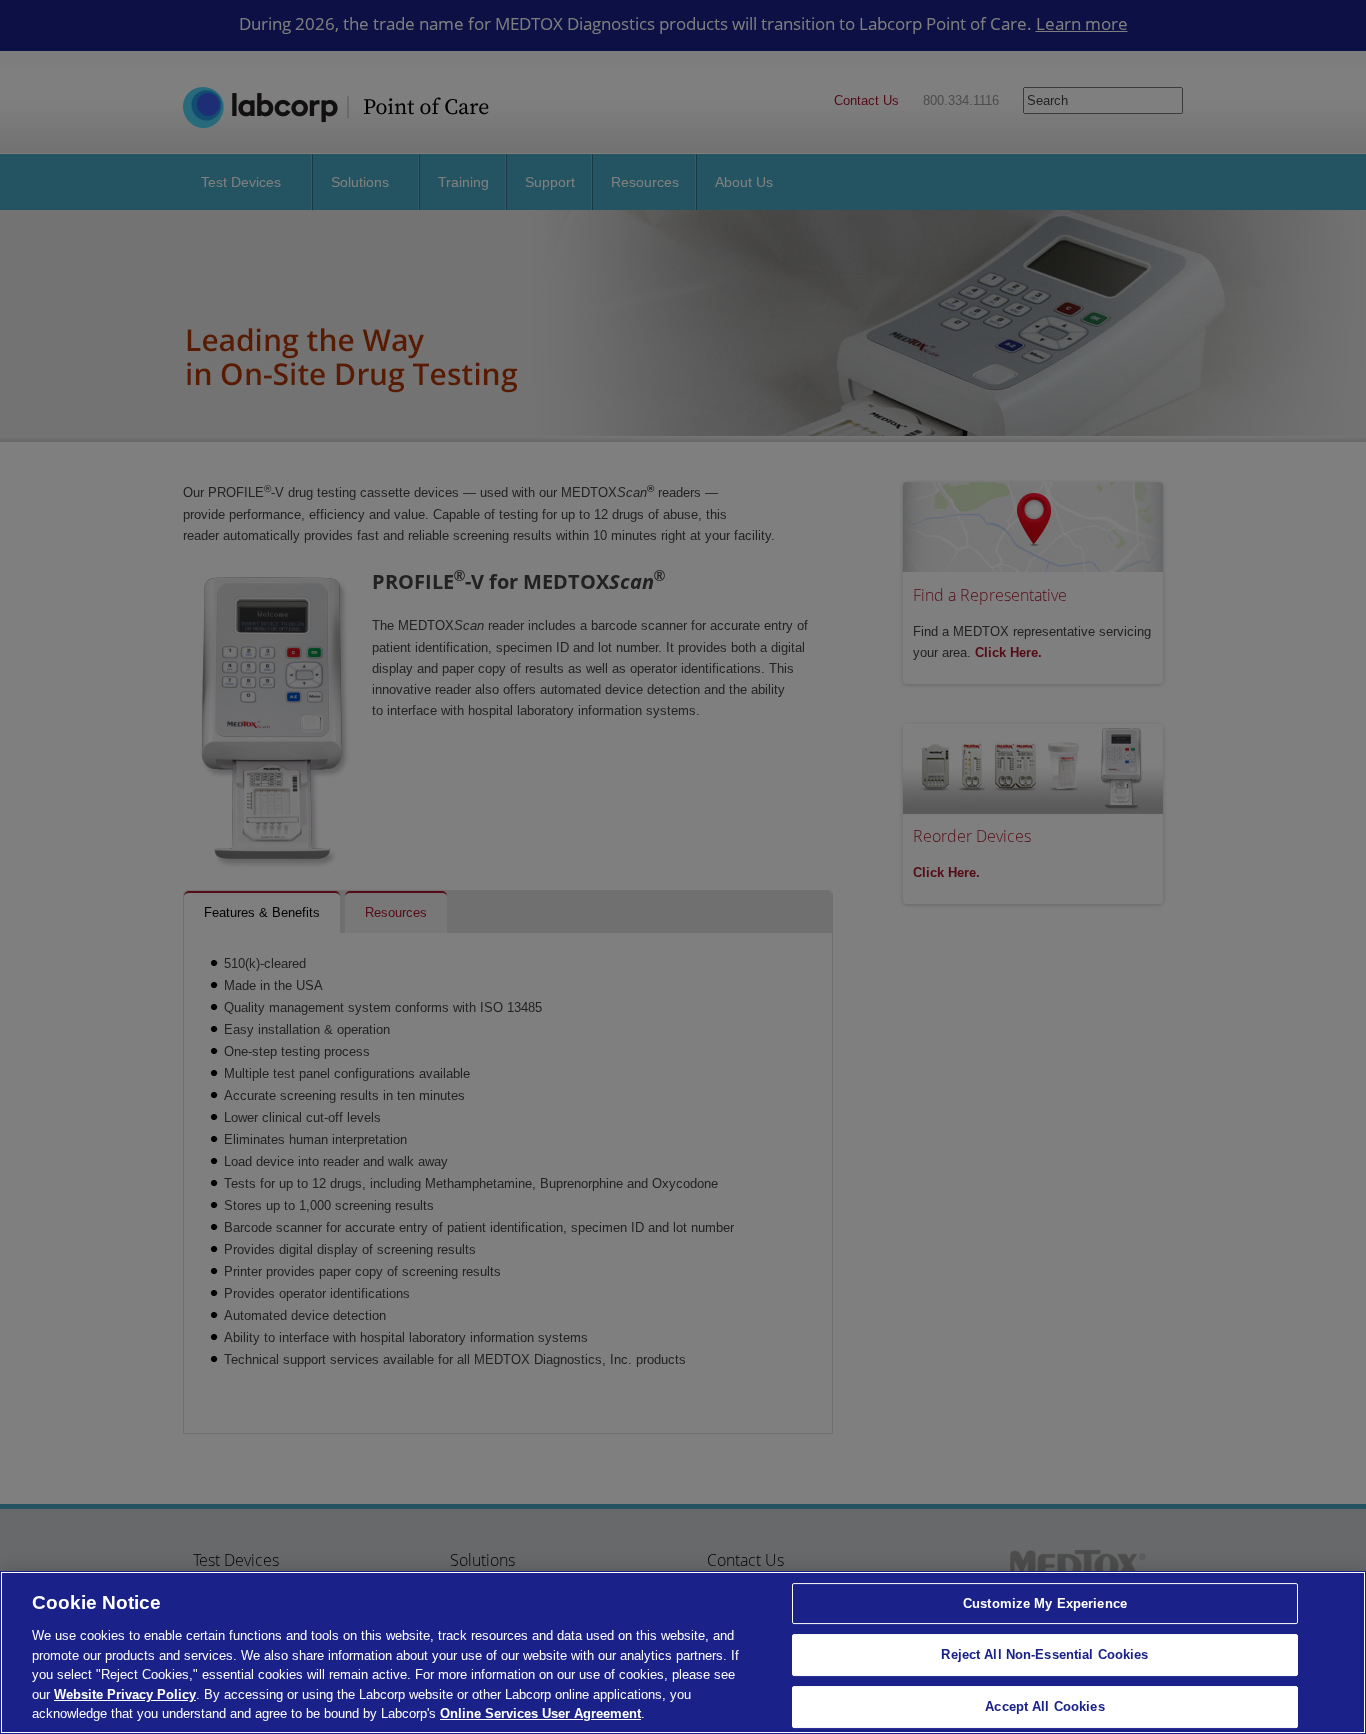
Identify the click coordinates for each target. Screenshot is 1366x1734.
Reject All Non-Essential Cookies (1044, 1654)
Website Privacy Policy (125, 1694)
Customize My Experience (1045, 1603)
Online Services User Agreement (540, 1713)
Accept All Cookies (1044, 1706)
